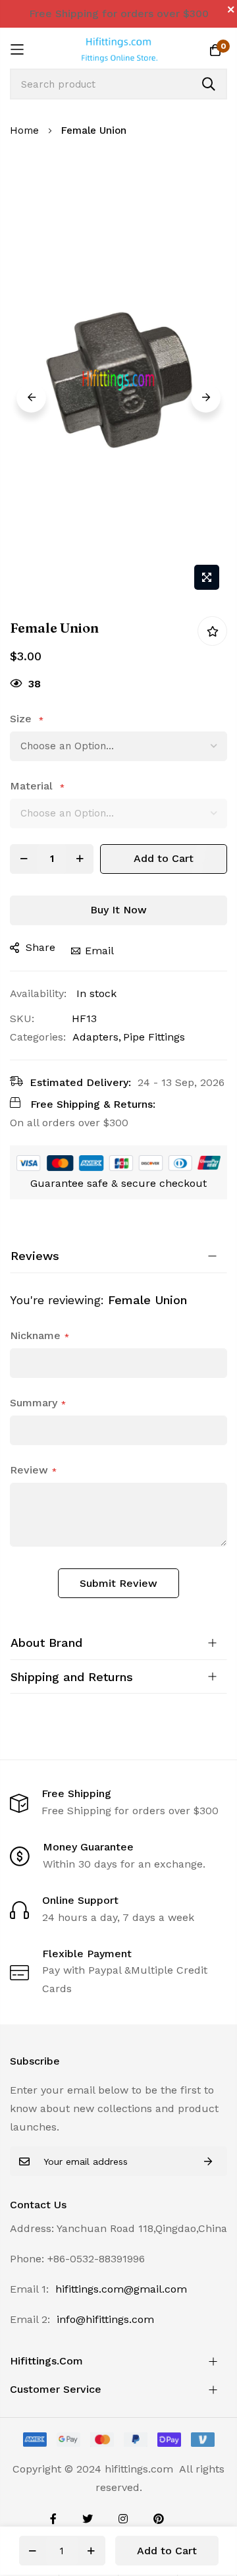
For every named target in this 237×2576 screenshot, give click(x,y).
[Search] (209, 84)
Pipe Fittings (154, 1037)
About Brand (46, 1643)
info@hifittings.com (105, 2319)
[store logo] (118, 49)
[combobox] (118, 84)
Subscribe (208, 2161)
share (40, 947)
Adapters (95, 1037)
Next (206, 398)
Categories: (38, 1037)
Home (24, 130)
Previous (31, 398)
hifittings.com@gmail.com (121, 2289)
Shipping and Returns (72, 1677)
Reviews (35, 1256)
